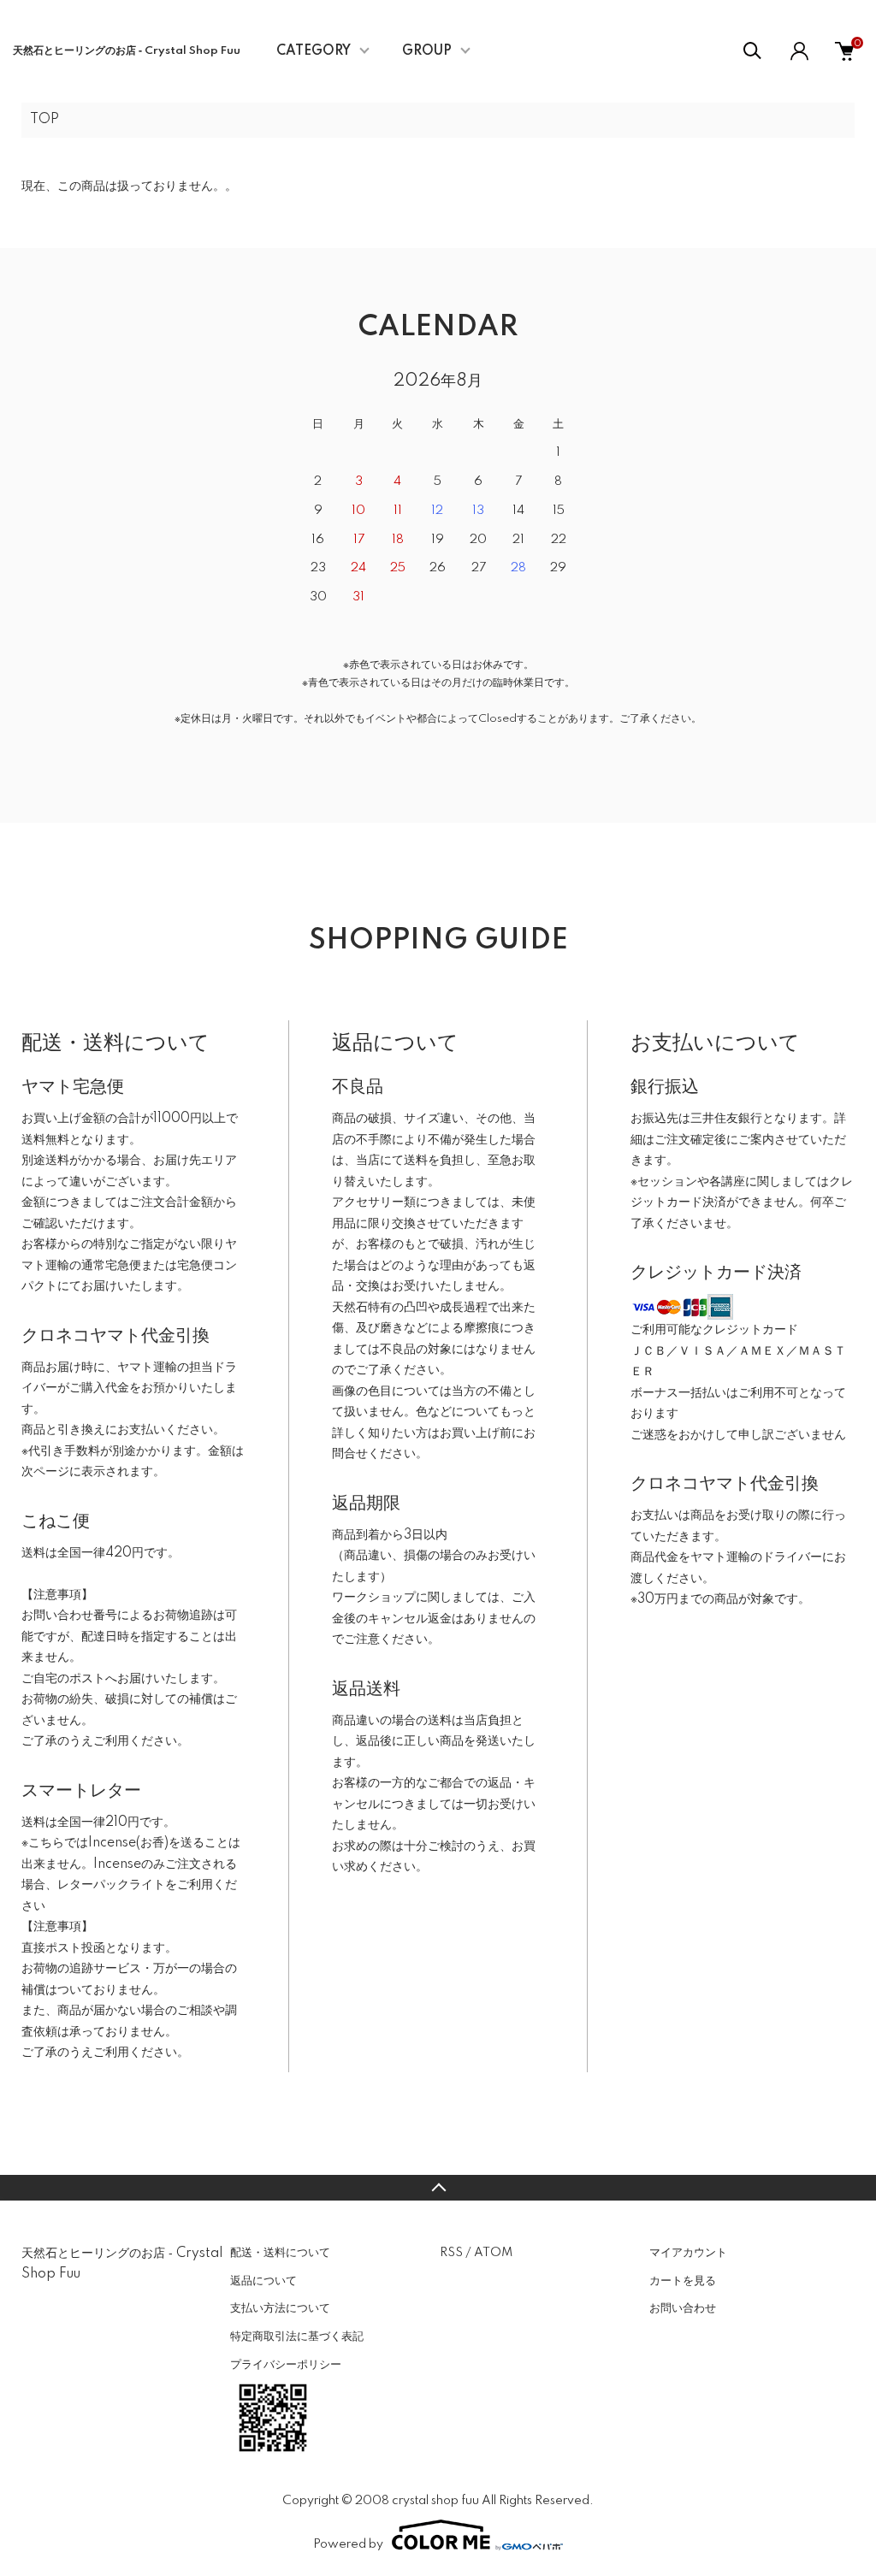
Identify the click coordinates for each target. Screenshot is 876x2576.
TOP (44, 120)
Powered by (348, 2544)
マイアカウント (688, 2253)
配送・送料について (280, 2253)
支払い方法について (280, 2308)
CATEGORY (314, 51)
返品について (263, 2281)
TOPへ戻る (438, 2188)
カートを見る (683, 2281)
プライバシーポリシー (286, 2365)
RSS (451, 2253)
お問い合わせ (683, 2308)
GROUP (427, 51)
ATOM (493, 2253)
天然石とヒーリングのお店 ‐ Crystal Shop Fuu (127, 51)
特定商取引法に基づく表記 (297, 2337)
